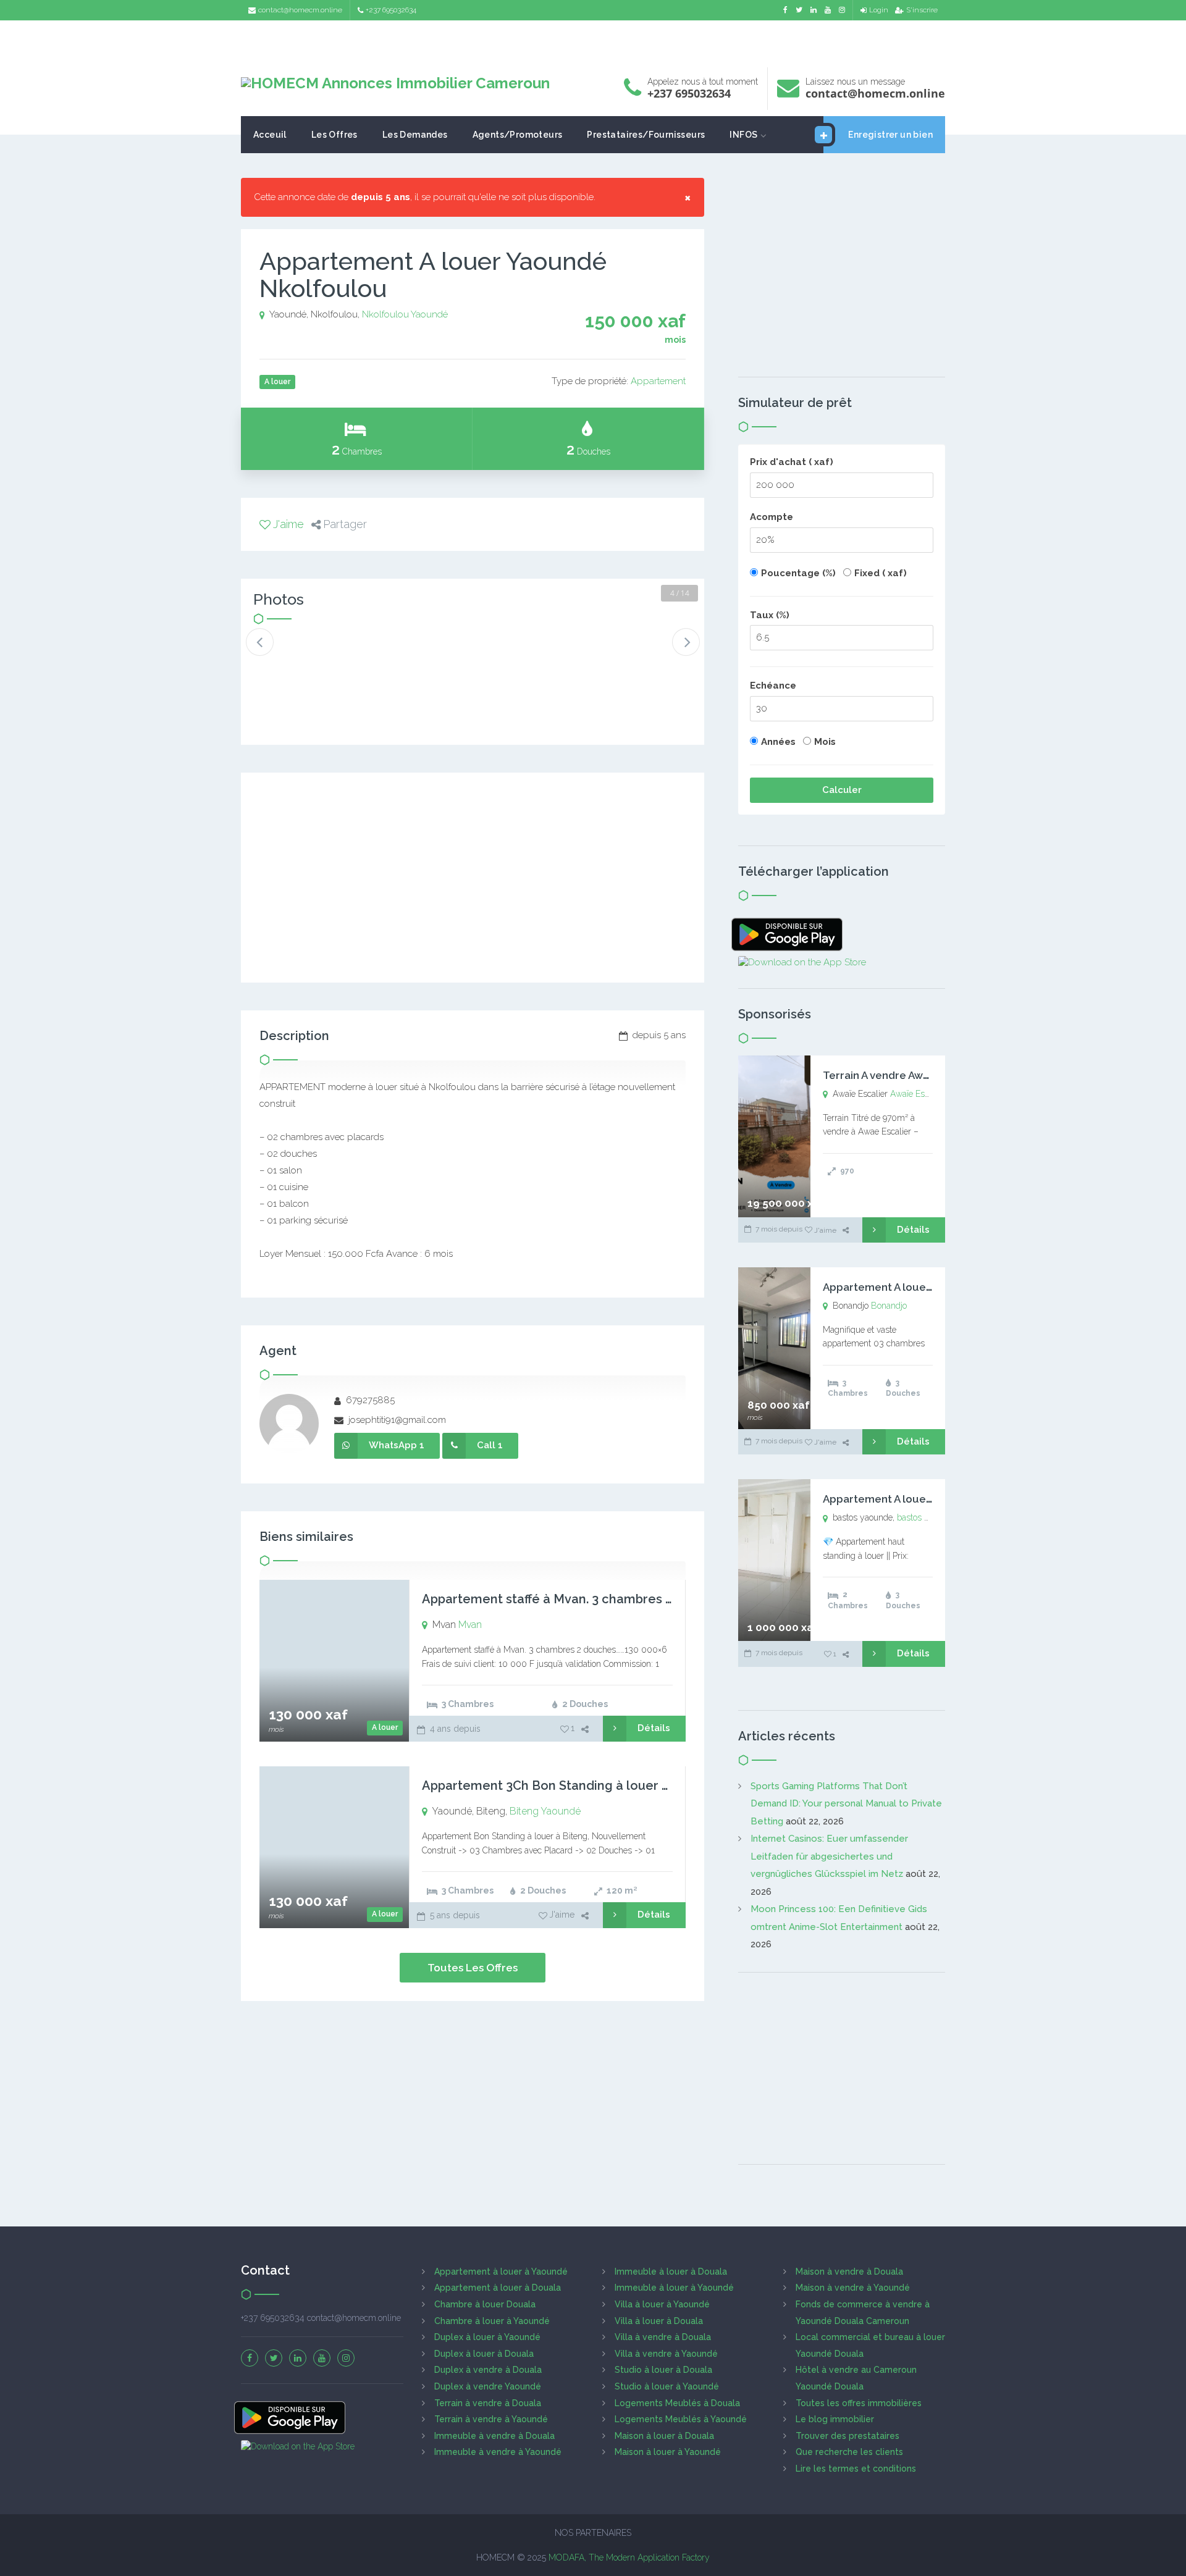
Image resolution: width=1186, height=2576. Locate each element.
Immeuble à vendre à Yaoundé (498, 2452)
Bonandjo (889, 1306)
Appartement (658, 381)
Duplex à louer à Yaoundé (487, 2337)
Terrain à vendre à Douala (488, 2403)
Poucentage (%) (798, 573)
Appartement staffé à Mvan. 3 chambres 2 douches (575, 1599)
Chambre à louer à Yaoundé (492, 2321)
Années (778, 742)
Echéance (773, 686)
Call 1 (490, 1445)
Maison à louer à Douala (664, 2436)
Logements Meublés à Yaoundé (681, 2419)
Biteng (524, 1811)
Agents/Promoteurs (518, 135)
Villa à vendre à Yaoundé (666, 2354)
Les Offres (334, 135)
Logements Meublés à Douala (677, 2403)
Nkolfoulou (385, 314)
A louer (385, 1727)
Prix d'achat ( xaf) (792, 462)
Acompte (772, 517)
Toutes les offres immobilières (859, 2403)
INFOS (743, 135)
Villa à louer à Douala (659, 2321)
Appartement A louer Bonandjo (902, 1287)
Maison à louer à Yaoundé (668, 2452)
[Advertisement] (593, 40)
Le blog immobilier (835, 2419)
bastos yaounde (927, 1517)
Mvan (470, 1625)
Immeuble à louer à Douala (671, 2272)
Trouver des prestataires (847, 2436)
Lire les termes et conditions (856, 2469)
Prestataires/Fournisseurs (646, 135)
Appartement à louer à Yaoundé (501, 2272)
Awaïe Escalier (918, 1094)
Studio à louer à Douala (663, 2370)
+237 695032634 (391, 10)
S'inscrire (922, 10)
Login (879, 10)
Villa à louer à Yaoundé (662, 2304)
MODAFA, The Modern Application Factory (629, 2557)
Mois (825, 742)
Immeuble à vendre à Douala (494, 2436)
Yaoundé (429, 314)
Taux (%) (770, 615)
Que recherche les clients (849, 2452)
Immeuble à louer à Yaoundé (674, 2288)
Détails (654, 1728)
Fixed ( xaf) (881, 573)
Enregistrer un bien (890, 135)
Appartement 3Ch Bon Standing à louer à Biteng (567, 1785)
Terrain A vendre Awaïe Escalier (902, 1075)
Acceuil (270, 135)
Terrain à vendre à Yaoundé (491, 2419)
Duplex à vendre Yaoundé (488, 2386)
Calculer (842, 790)
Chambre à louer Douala (485, 2304)
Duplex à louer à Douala (484, 2354)
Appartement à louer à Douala (498, 2288)
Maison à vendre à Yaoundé (853, 2288)
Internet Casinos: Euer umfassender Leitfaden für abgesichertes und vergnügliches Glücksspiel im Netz (829, 1856)
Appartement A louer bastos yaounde (919, 1499)
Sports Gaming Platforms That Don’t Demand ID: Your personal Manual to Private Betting (846, 1804)
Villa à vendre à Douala (663, 2337)
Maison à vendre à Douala (849, 2272)
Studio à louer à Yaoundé (667, 2386)
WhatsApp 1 (397, 1445)
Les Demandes (415, 135)
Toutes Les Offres (473, 1968)
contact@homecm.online (300, 10)
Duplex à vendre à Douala (488, 2370)
